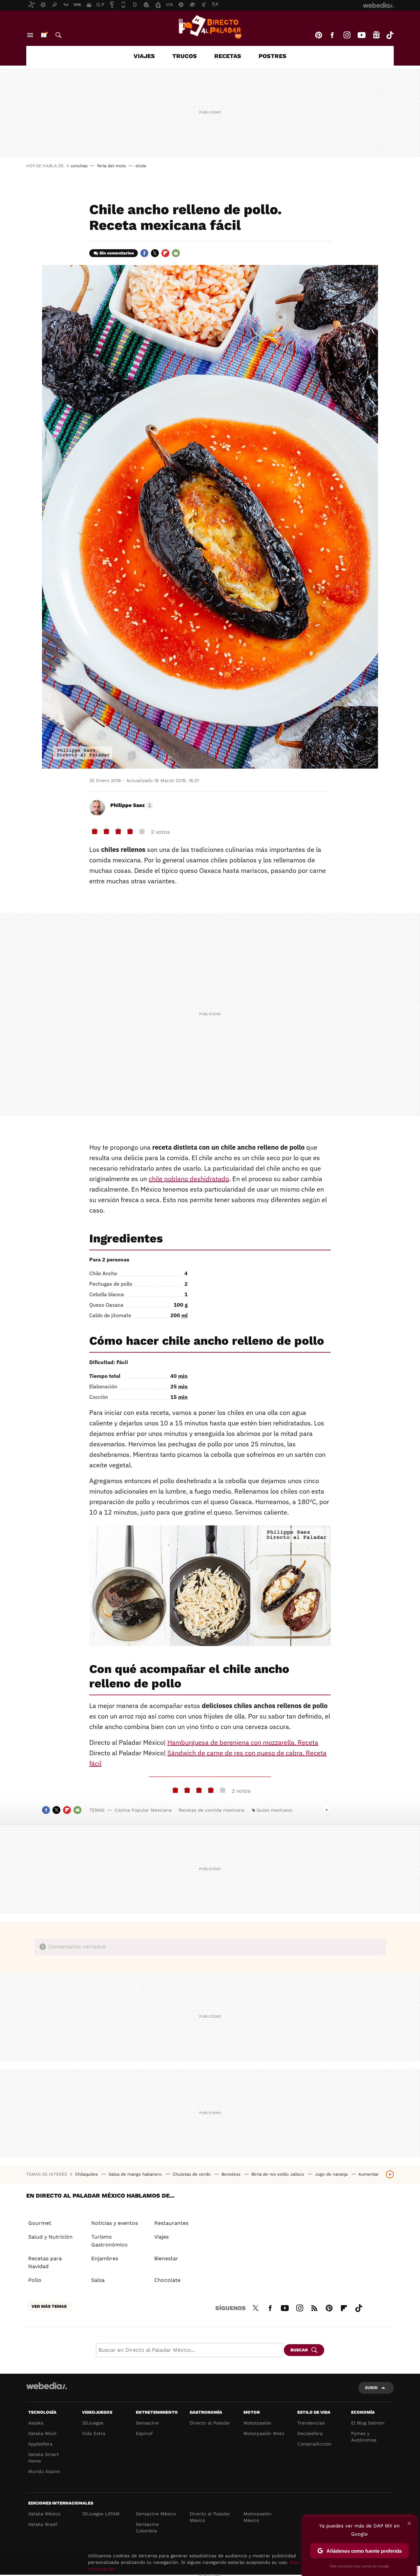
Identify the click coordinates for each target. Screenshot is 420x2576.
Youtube (362, 35)
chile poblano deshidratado (189, 1179)
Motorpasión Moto (264, 2433)
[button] (131, 805)
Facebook (332, 35)
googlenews (376, 35)
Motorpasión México (257, 2517)
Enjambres (105, 2258)
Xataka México (44, 2514)
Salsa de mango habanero (136, 2174)
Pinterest (319, 35)
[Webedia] (47, 2386)
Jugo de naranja (332, 2174)
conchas (79, 166)
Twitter (155, 253)
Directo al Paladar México (210, 2517)
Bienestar (166, 2258)
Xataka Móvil (42, 2433)
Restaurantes (171, 2223)
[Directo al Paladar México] (210, 27)
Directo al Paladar (210, 2423)
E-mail (176, 253)
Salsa (98, 2280)
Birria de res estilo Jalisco (278, 2174)
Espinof (144, 2433)
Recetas (228, 56)
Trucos (185, 56)
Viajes (144, 56)
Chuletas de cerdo (192, 2174)
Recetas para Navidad (45, 2262)
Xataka (36, 2423)
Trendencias (311, 2423)
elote (141, 166)
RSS (314, 2307)
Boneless (232, 2174)
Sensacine (147, 2423)
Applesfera (40, 2444)
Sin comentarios (117, 253)
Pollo (35, 2280)
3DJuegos (93, 2423)
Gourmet (40, 2223)
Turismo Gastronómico (109, 2241)
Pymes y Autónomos (364, 2437)
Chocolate (167, 2280)
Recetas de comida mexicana (211, 1810)
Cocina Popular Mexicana (143, 1810)
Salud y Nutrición (50, 2237)
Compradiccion (314, 2444)
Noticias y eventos (115, 2223)
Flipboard (165, 253)
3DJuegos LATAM (101, 2514)
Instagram (347, 35)
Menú (30, 35)
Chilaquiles (87, 2174)
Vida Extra (94, 2433)
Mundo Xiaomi (44, 2471)
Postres (273, 56)
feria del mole (112, 166)
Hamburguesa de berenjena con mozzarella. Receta (243, 1742)
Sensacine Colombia (147, 2527)
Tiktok (390, 35)
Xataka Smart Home (43, 2458)
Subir (371, 2388)
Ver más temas (49, 2306)
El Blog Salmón (368, 2423)
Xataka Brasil (43, 2524)
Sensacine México (156, 2514)
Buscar (58, 35)
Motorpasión (257, 2423)
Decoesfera (310, 2433)
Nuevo (44, 35)
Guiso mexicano (274, 1810)
